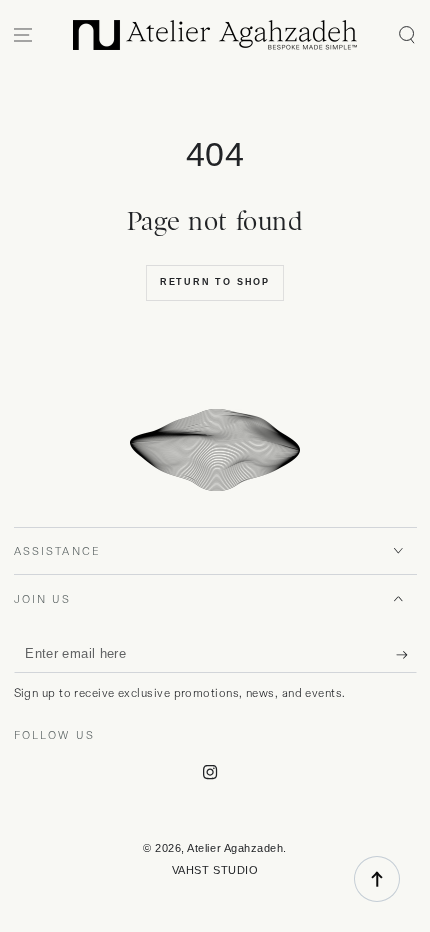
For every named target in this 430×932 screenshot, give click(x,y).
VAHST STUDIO (215, 870)
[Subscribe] (406, 655)
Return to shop (215, 282)
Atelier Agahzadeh (235, 848)
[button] (406, 35)
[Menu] (23, 35)
